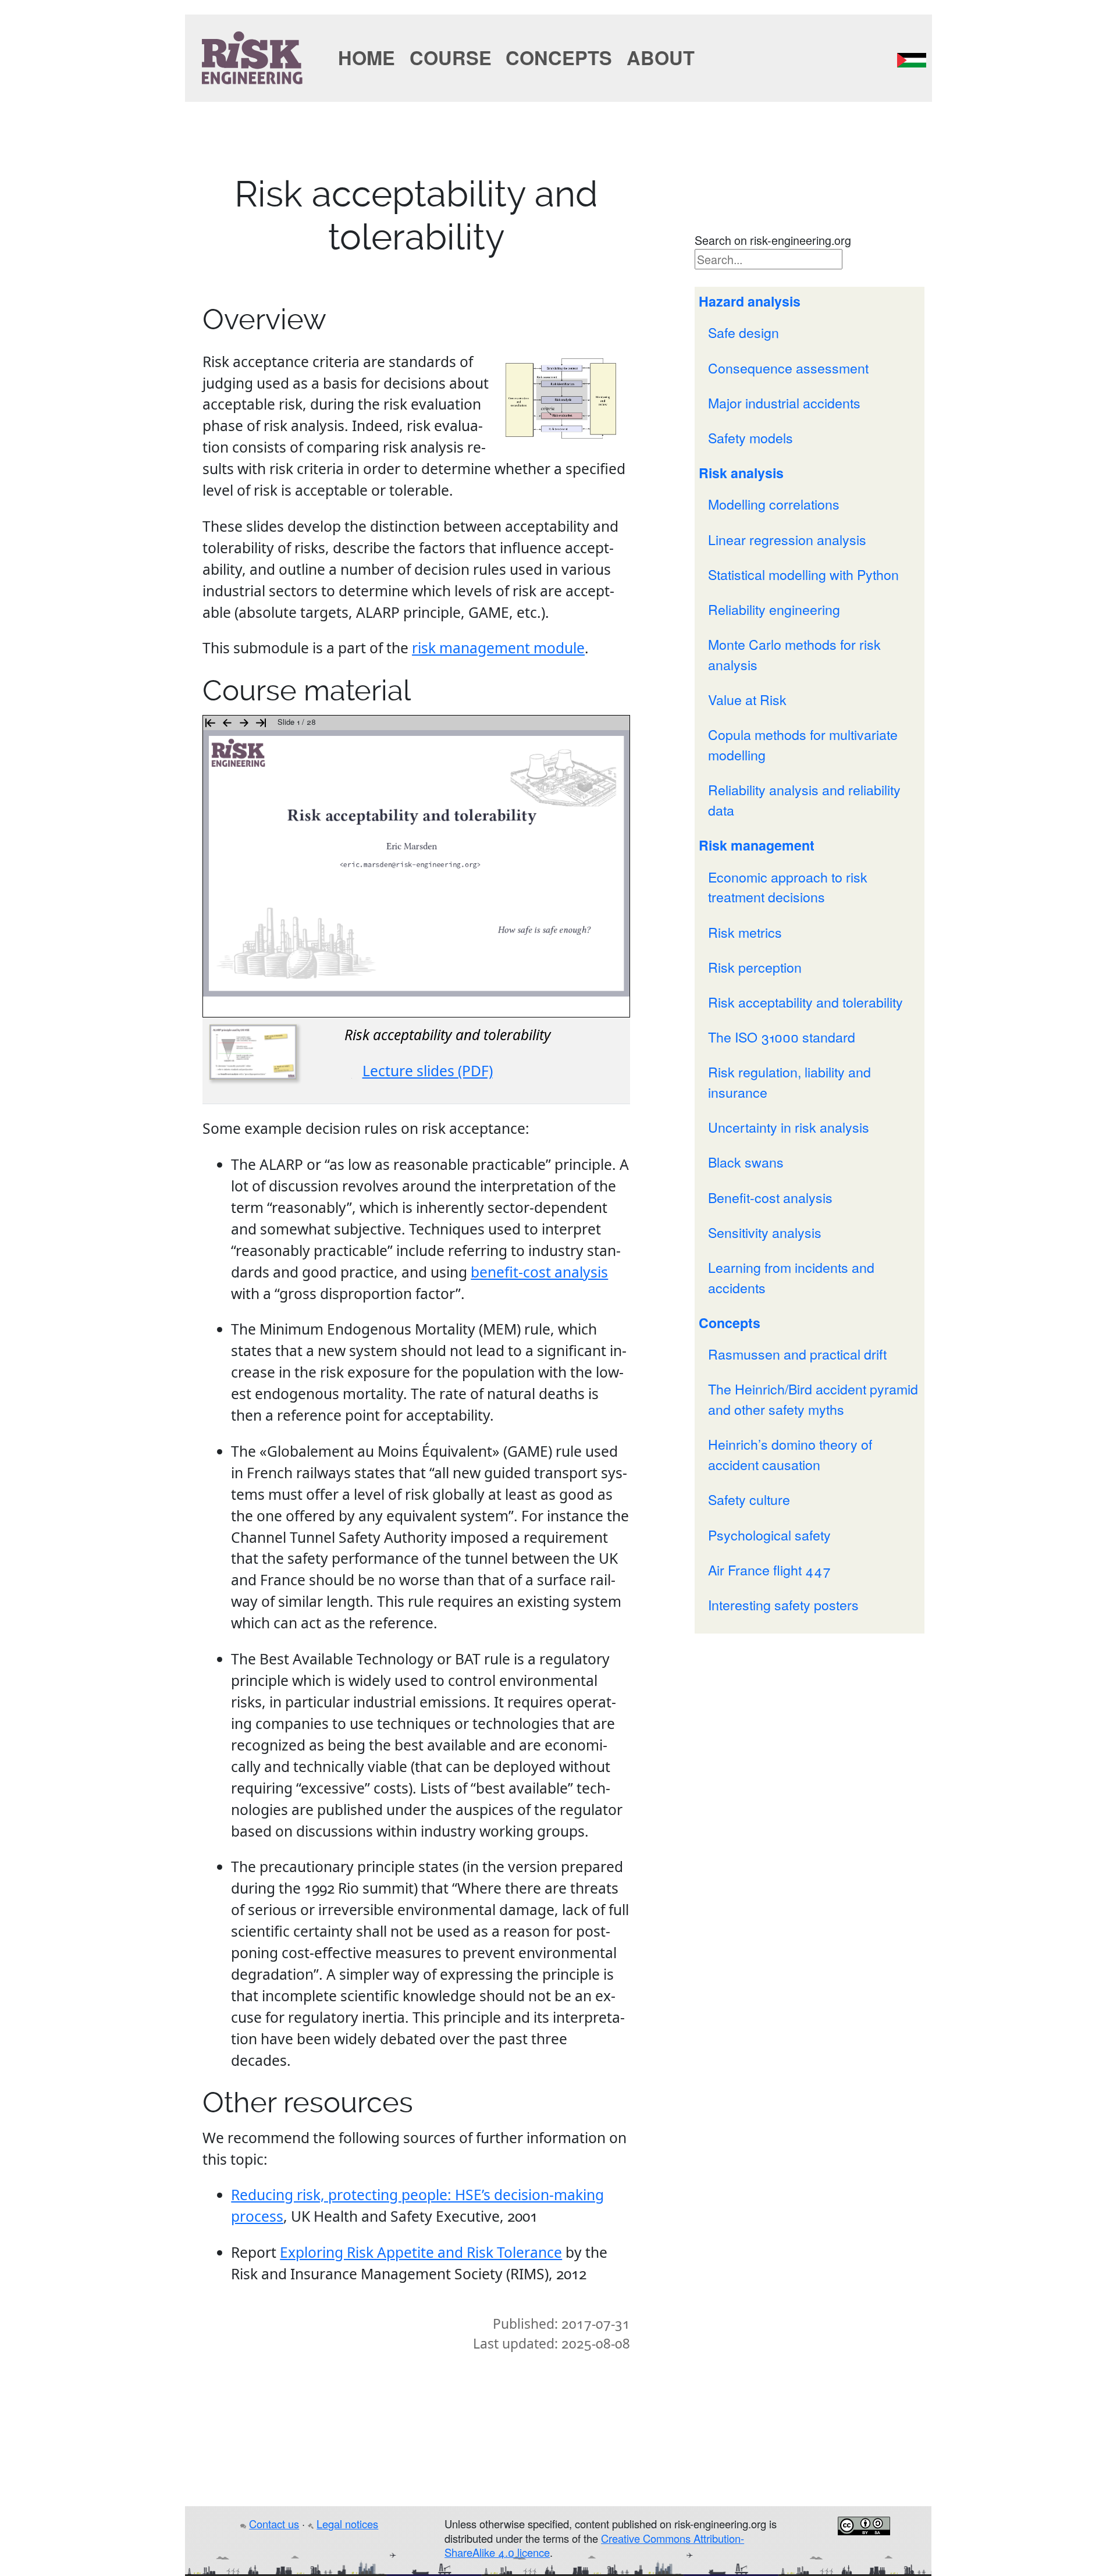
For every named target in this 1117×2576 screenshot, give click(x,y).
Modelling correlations (774, 504)
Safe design (744, 332)
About (661, 57)
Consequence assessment (788, 368)
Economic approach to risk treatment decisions (788, 887)
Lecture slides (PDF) (428, 1071)
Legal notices (348, 2524)
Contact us (275, 2524)
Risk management (757, 845)
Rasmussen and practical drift (797, 1354)
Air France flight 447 (769, 1570)
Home (367, 57)
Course (451, 57)
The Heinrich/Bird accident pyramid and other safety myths (813, 1399)
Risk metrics (745, 932)
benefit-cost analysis (539, 1272)
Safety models (750, 437)
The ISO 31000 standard (782, 1037)
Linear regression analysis (787, 539)
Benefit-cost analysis (770, 1197)
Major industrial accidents (784, 403)
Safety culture (749, 1499)
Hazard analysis (750, 301)
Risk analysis (741, 473)
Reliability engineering (774, 609)
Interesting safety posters (783, 1604)
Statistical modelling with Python (803, 574)
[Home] (252, 55)
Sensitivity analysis (765, 1232)
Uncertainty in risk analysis (789, 1127)
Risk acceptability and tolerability (805, 1002)
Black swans (746, 1162)
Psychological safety (769, 1535)
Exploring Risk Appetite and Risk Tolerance (421, 2252)
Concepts (559, 57)
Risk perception (755, 967)
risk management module (498, 648)
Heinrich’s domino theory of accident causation (790, 1454)
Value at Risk (747, 699)
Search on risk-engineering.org (773, 240)
